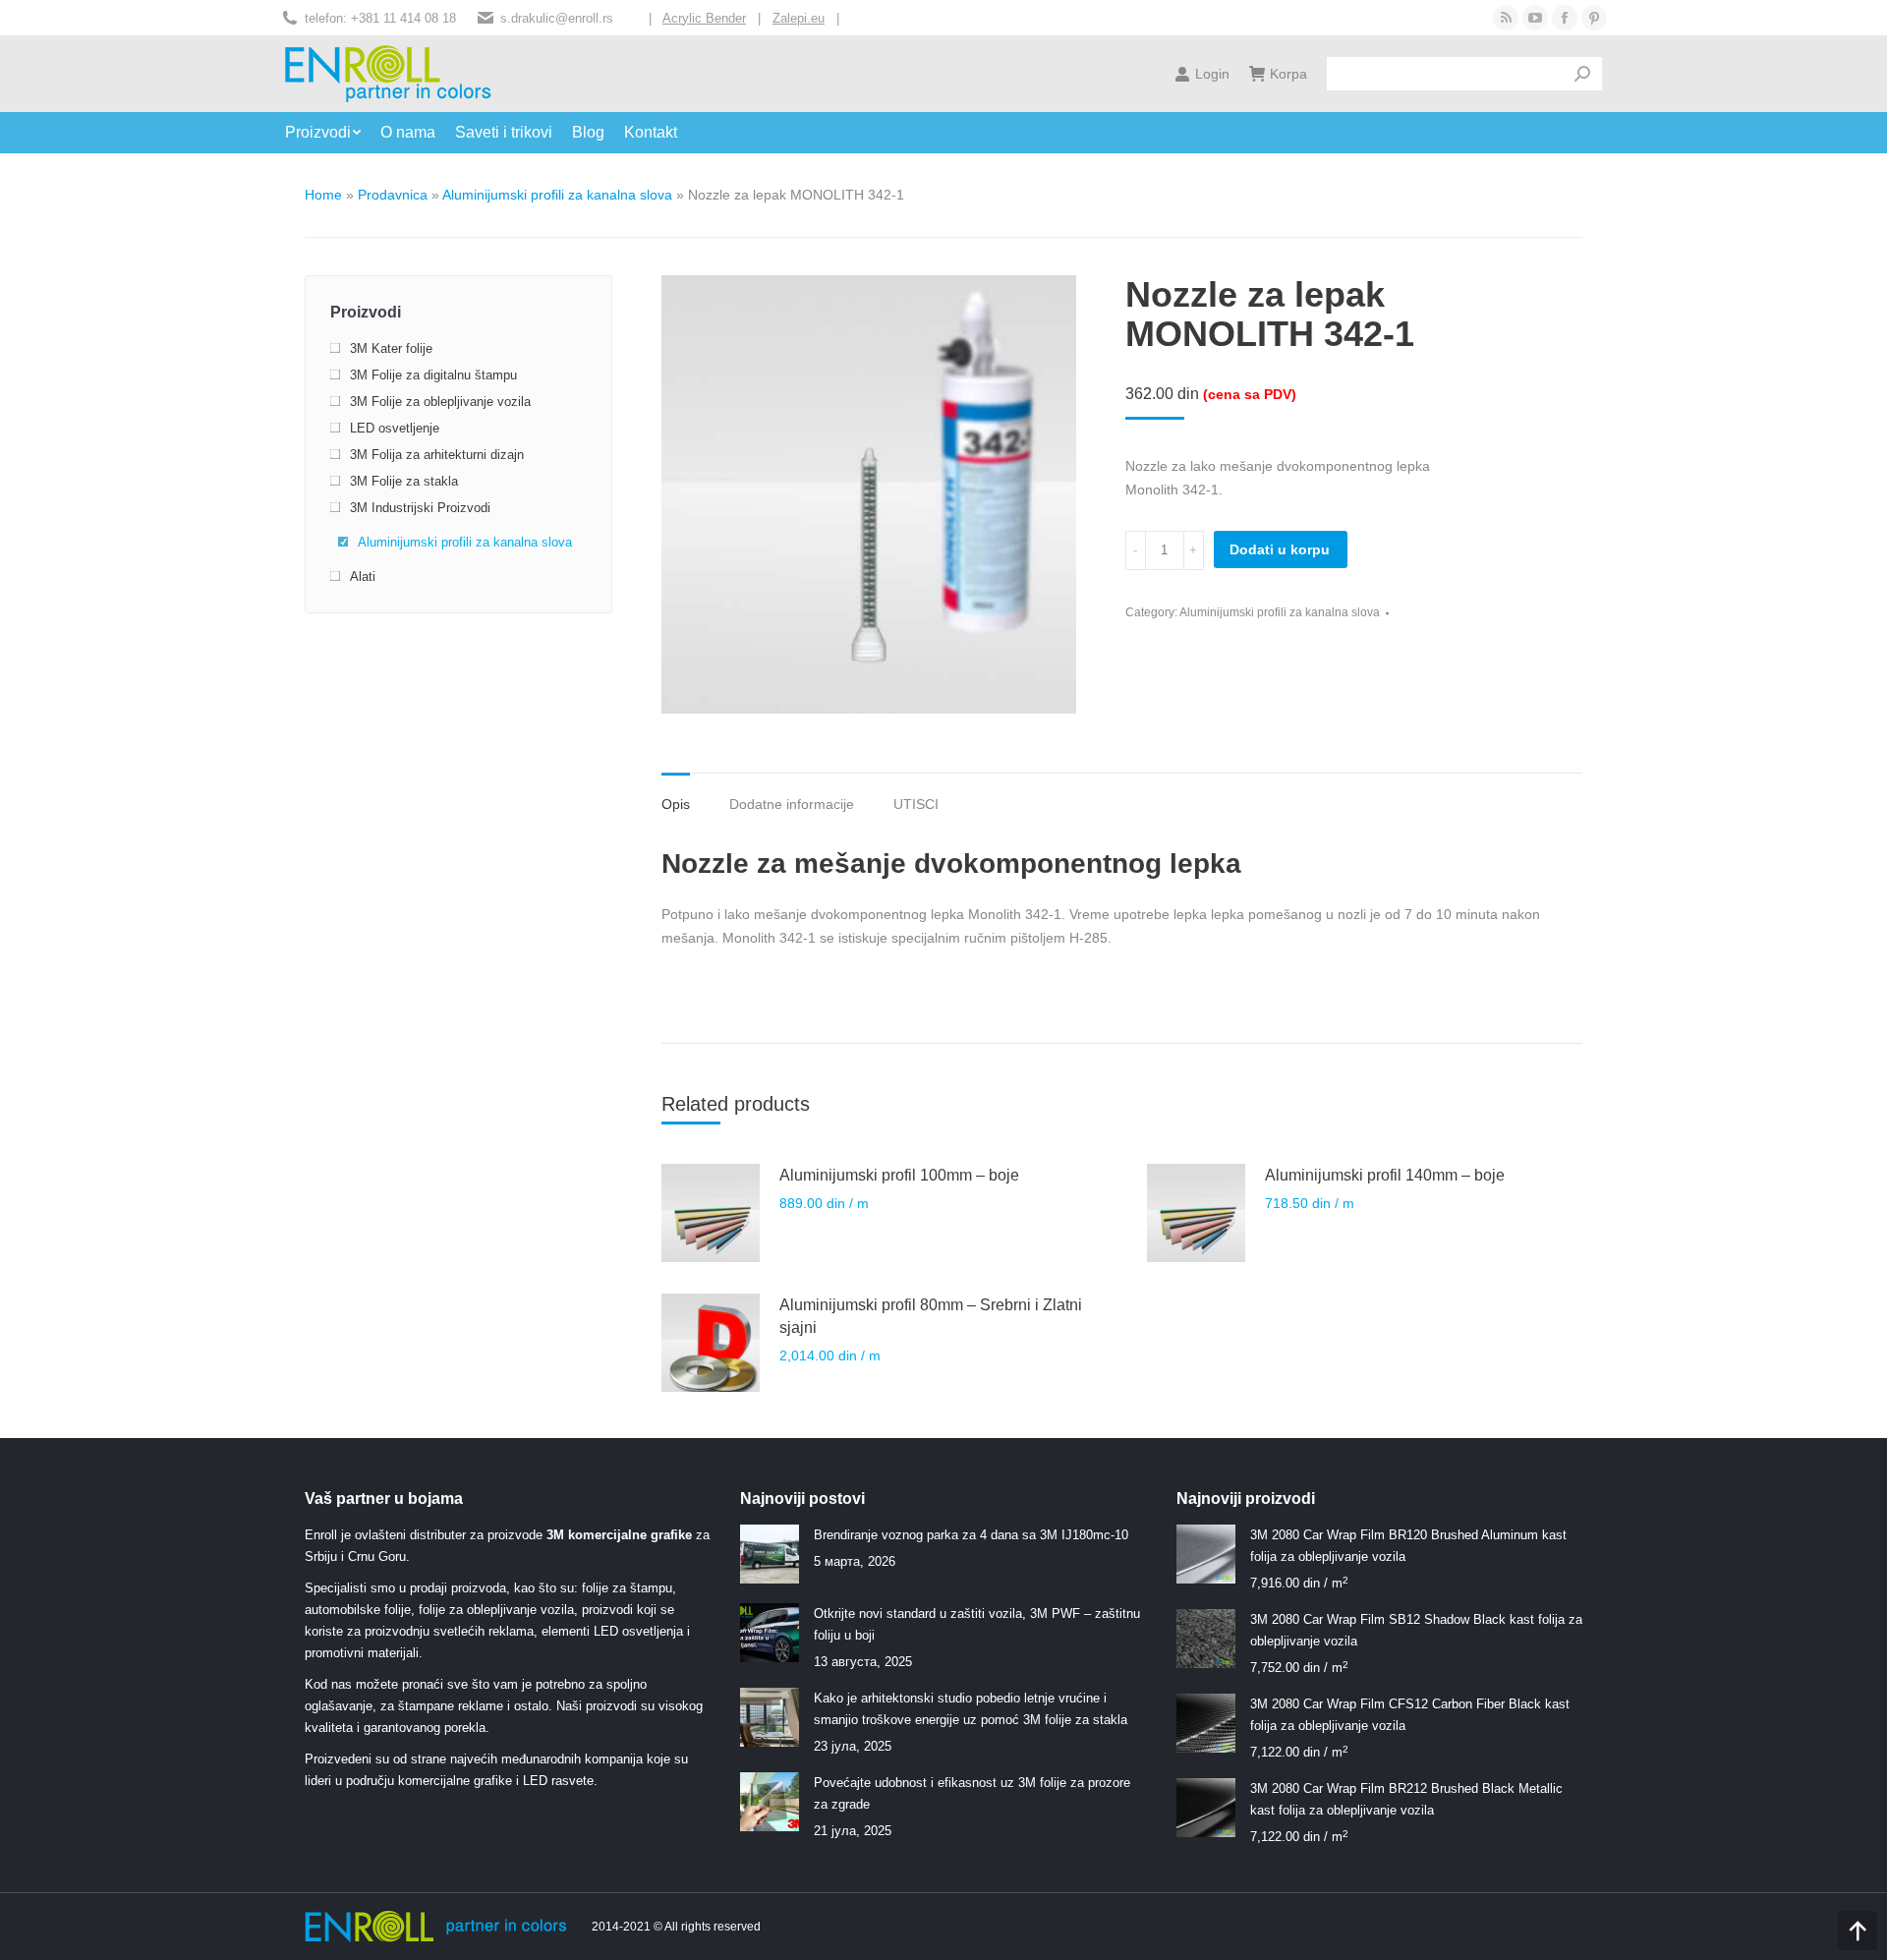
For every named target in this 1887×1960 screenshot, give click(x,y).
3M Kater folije (391, 348)
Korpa (1288, 74)
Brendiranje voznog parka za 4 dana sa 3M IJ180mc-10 (971, 1535)
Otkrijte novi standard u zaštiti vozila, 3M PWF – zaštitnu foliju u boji (977, 1624)
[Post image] (770, 1554)
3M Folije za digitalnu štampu (433, 375)
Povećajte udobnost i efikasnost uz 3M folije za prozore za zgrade (972, 1793)
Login (1212, 74)
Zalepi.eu (799, 18)
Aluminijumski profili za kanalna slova (557, 195)
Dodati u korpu (1280, 549)
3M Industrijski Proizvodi (420, 508)
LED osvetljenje (395, 428)
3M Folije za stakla (404, 481)
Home (323, 195)
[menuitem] (333, 133)
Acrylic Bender (704, 18)
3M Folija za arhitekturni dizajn (437, 455)
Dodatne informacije (792, 804)
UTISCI (916, 804)
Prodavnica (393, 195)
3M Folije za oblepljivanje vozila (440, 402)
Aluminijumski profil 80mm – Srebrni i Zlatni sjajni (931, 1316)
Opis (676, 804)
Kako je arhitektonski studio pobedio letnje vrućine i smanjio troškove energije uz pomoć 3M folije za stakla (971, 1709)
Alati (363, 576)
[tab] (676, 794)
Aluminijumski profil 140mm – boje (1385, 1175)
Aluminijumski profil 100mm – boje (899, 1175)
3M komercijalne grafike (619, 1535)
